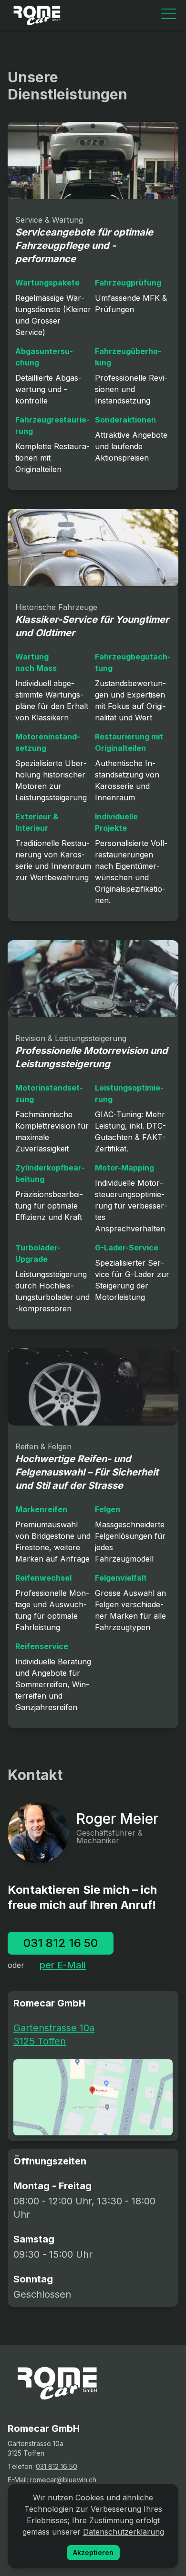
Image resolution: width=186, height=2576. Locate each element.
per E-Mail (63, 1965)
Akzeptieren (93, 2552)
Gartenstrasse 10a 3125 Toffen (54, 2035)
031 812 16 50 (61, 1943)
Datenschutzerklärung (124, 2532)
